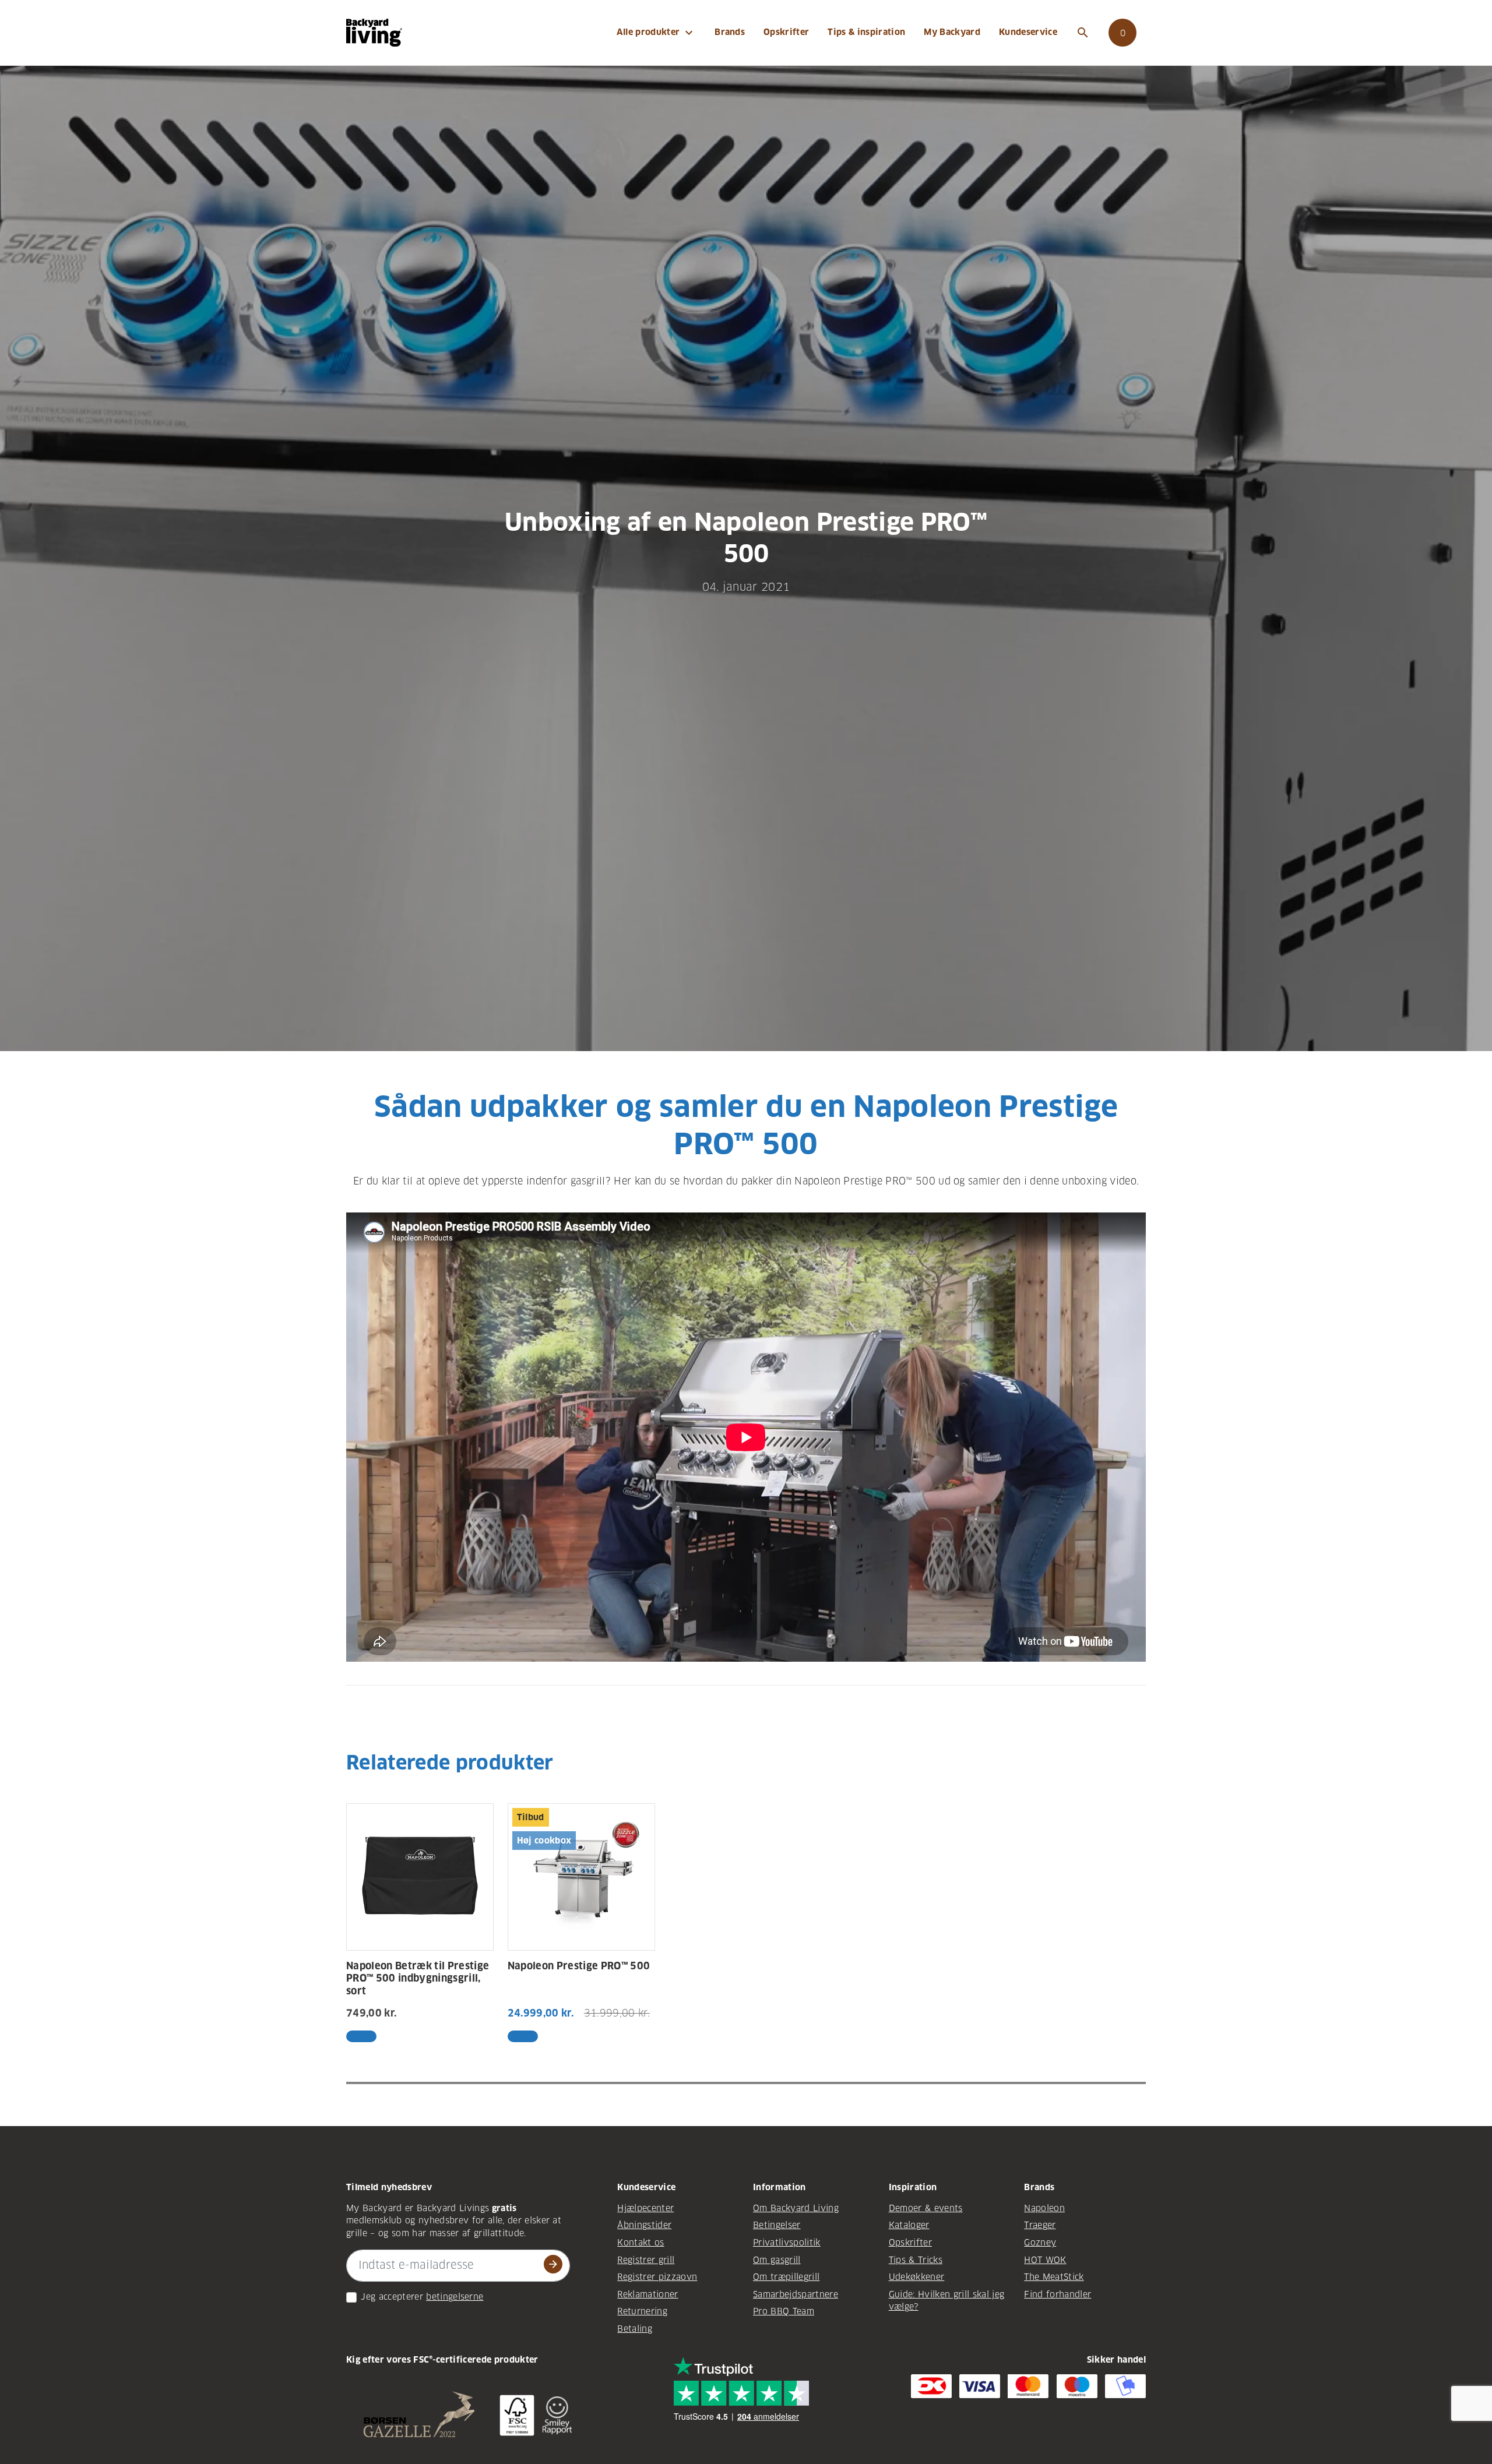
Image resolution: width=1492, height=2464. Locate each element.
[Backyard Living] (374, 32)
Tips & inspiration (866, 32)
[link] (1122, 33)
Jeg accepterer (392, 2297)
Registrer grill (646, 2260)
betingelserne (455, 2297)
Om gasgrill (777, 2260)
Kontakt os (641, 2243)
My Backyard (952, 32)
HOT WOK (1045, 2260)
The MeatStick (1054, 2277)
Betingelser (777, 2225)
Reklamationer (648, 2294)
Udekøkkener (917, 2277)
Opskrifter (786, 32)
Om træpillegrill (786, 2277)
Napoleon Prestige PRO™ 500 (579, 1966)
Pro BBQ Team (784, 2311)
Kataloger (909, 2225)
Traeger (1040, 2225)
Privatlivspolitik (787, 2243)
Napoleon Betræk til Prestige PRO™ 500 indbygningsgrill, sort (418, 1979)
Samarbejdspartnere (796, 2294)
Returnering (642, 2311)
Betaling (635, 2329)
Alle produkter (657, 33)
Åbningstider (644, 2225)
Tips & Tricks (916, 2260)
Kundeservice (1028, 32)
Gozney (1040, 2243)
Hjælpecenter (645, 2208)
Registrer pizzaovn (657, 2277)
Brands (730, 32)
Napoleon (1044, 2208)
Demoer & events (926, 2208)
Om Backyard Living (796, 2208)
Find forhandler (1058, 2294)
